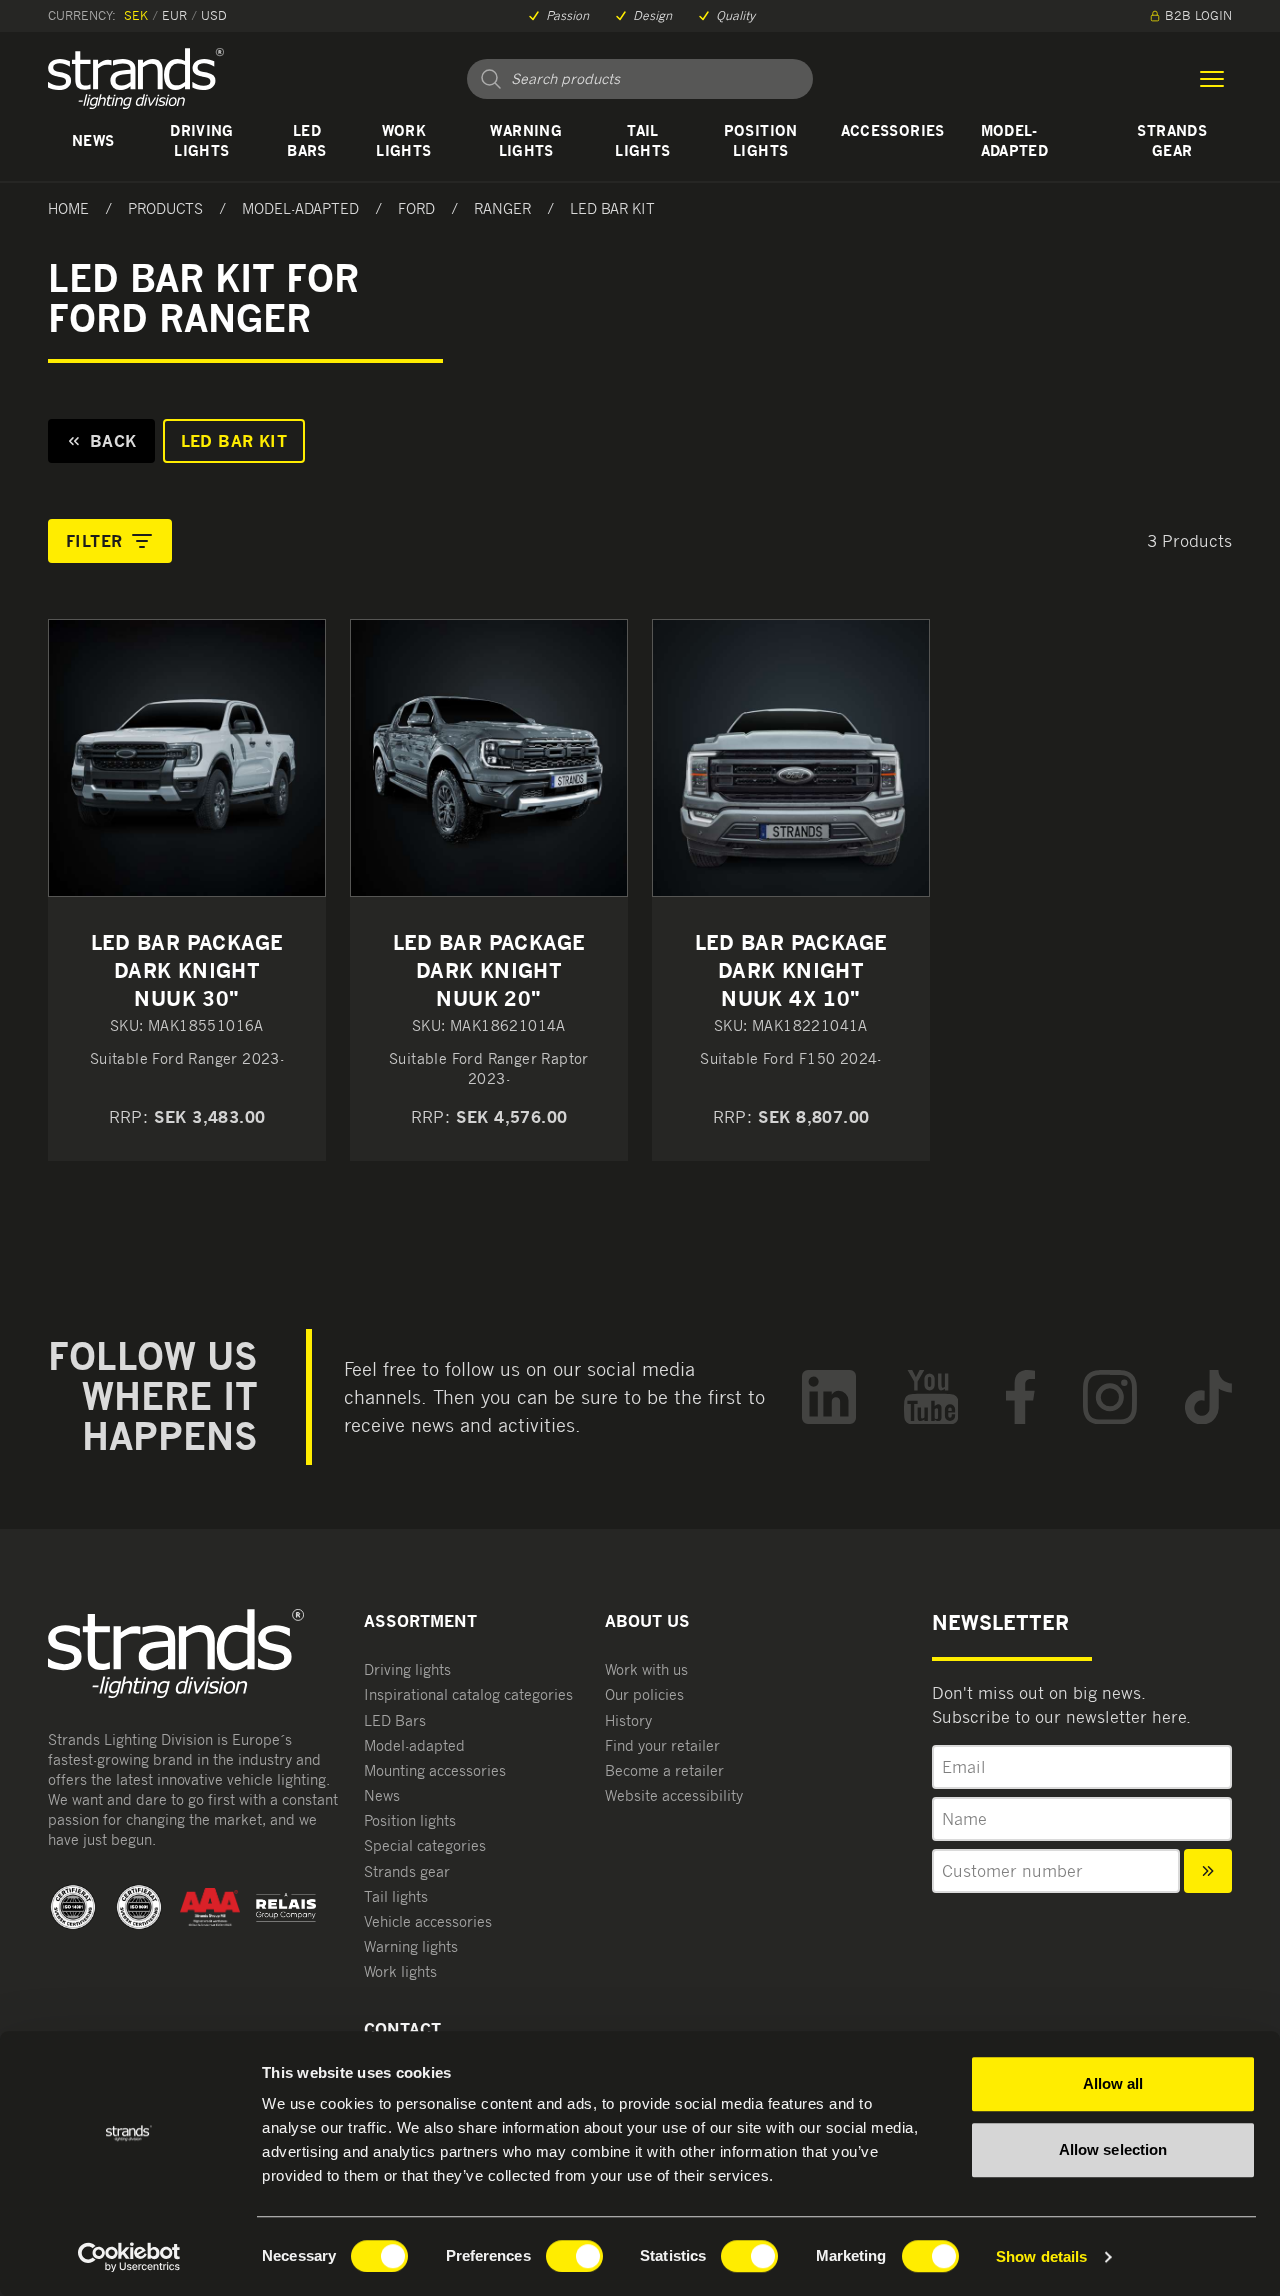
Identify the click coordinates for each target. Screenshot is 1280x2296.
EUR (174, 15)
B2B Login (1198, 15)
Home (68, 208)
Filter (94, 541)
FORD (416, 208)
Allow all (1113, 2083)
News (93, 140)
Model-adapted (1014, 140)
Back (113, 441)
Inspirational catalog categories (468, 1694)
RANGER (502, 208)
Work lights (403, 140)
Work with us (646, 1669)
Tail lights (642, 140)
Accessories (893, 130)
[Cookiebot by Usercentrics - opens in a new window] (129, 2257)
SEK (136, 15)
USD (214, 15)
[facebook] (1020, 1397)
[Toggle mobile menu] (1212, 79)
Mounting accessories (435, 1770)
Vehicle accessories (428, 1921)
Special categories (425, 1845)
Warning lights (525, 140)
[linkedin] (829, 1397)
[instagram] (1110, 1397)
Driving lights (201, 140)
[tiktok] (1208, 1397)
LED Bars (306, 140)
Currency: (82, 15)
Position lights (761, 140)
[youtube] (931, 1397)
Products (165, 208)
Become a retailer (664, 1770)
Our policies (644, 1694)
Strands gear (1171, 140)
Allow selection (1113, 2149)
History (628, 1720)
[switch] (574, 2256)
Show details (1041, 2256)
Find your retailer (662, 1745)
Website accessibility (674, 1795)
